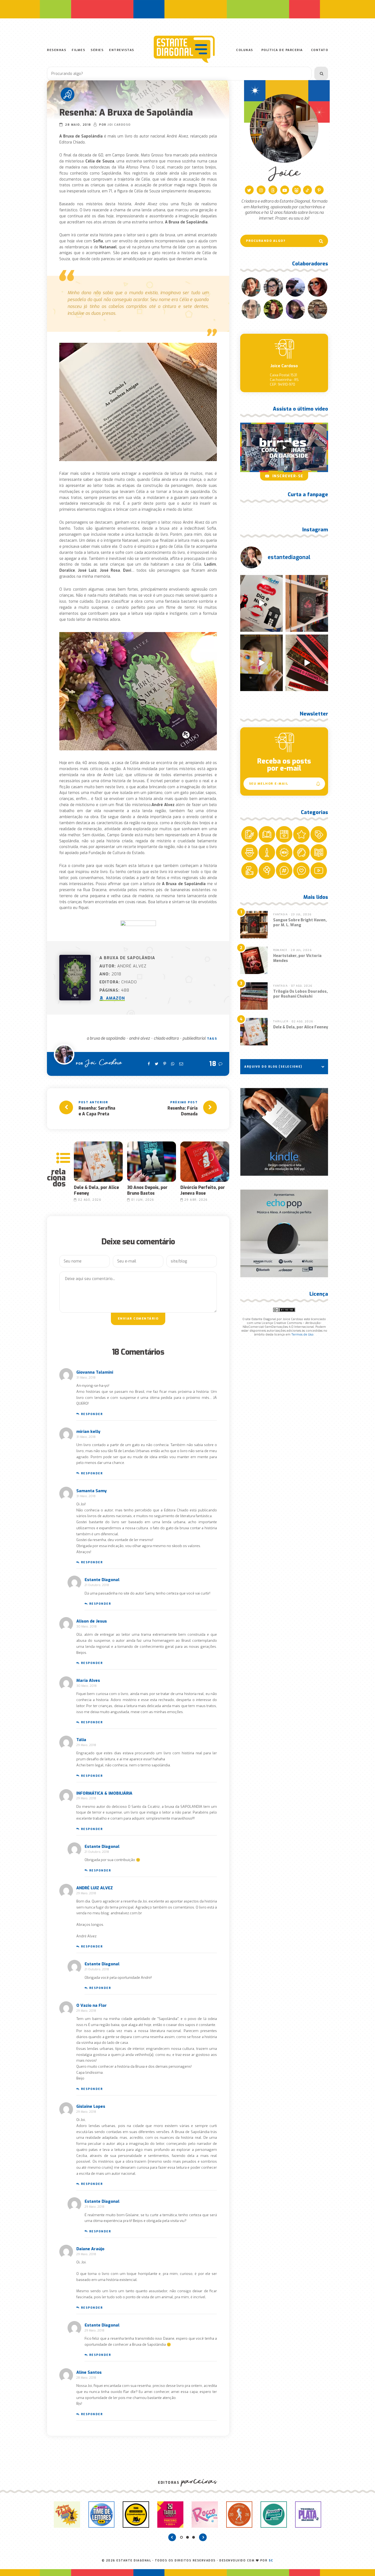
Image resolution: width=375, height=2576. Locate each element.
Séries (97, 50)
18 (213, 1064)
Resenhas (57, 50)
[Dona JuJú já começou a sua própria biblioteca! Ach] (261, 603)
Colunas (245, 50)
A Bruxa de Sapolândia (106, 1038)
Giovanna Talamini (95, 1372)
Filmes (78, 50)
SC (271, 2560)
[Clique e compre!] (284, 1132)
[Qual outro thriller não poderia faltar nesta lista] (307, 663)
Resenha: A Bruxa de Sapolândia (126, 113)
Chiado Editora (166, 1038)
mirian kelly (88, 1432)
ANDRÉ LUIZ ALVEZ (95, 1888)
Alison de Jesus (92, 1621)
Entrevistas (122, 50)
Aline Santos (89, 2372)
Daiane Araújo (90, 2249)
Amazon (115, 998)
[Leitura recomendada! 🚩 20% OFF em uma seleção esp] (261, 663)
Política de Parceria (282, 50)
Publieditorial (194, 1038)
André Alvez (139, 1038)
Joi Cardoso (119, 125)
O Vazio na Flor (92, 2005)
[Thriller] (68, 94)
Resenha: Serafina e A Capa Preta (97, 1111)
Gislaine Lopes (91, 2106)
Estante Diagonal (102, 1580)
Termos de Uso (302, 1335)
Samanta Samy (91, 1491)
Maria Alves (88, 1680)
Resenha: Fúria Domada (183, 1111)
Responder (92, 1414)
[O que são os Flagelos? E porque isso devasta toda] (307, 603)
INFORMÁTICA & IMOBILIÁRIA (104, 1793)
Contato (320, 50)
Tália (81, 1740)
